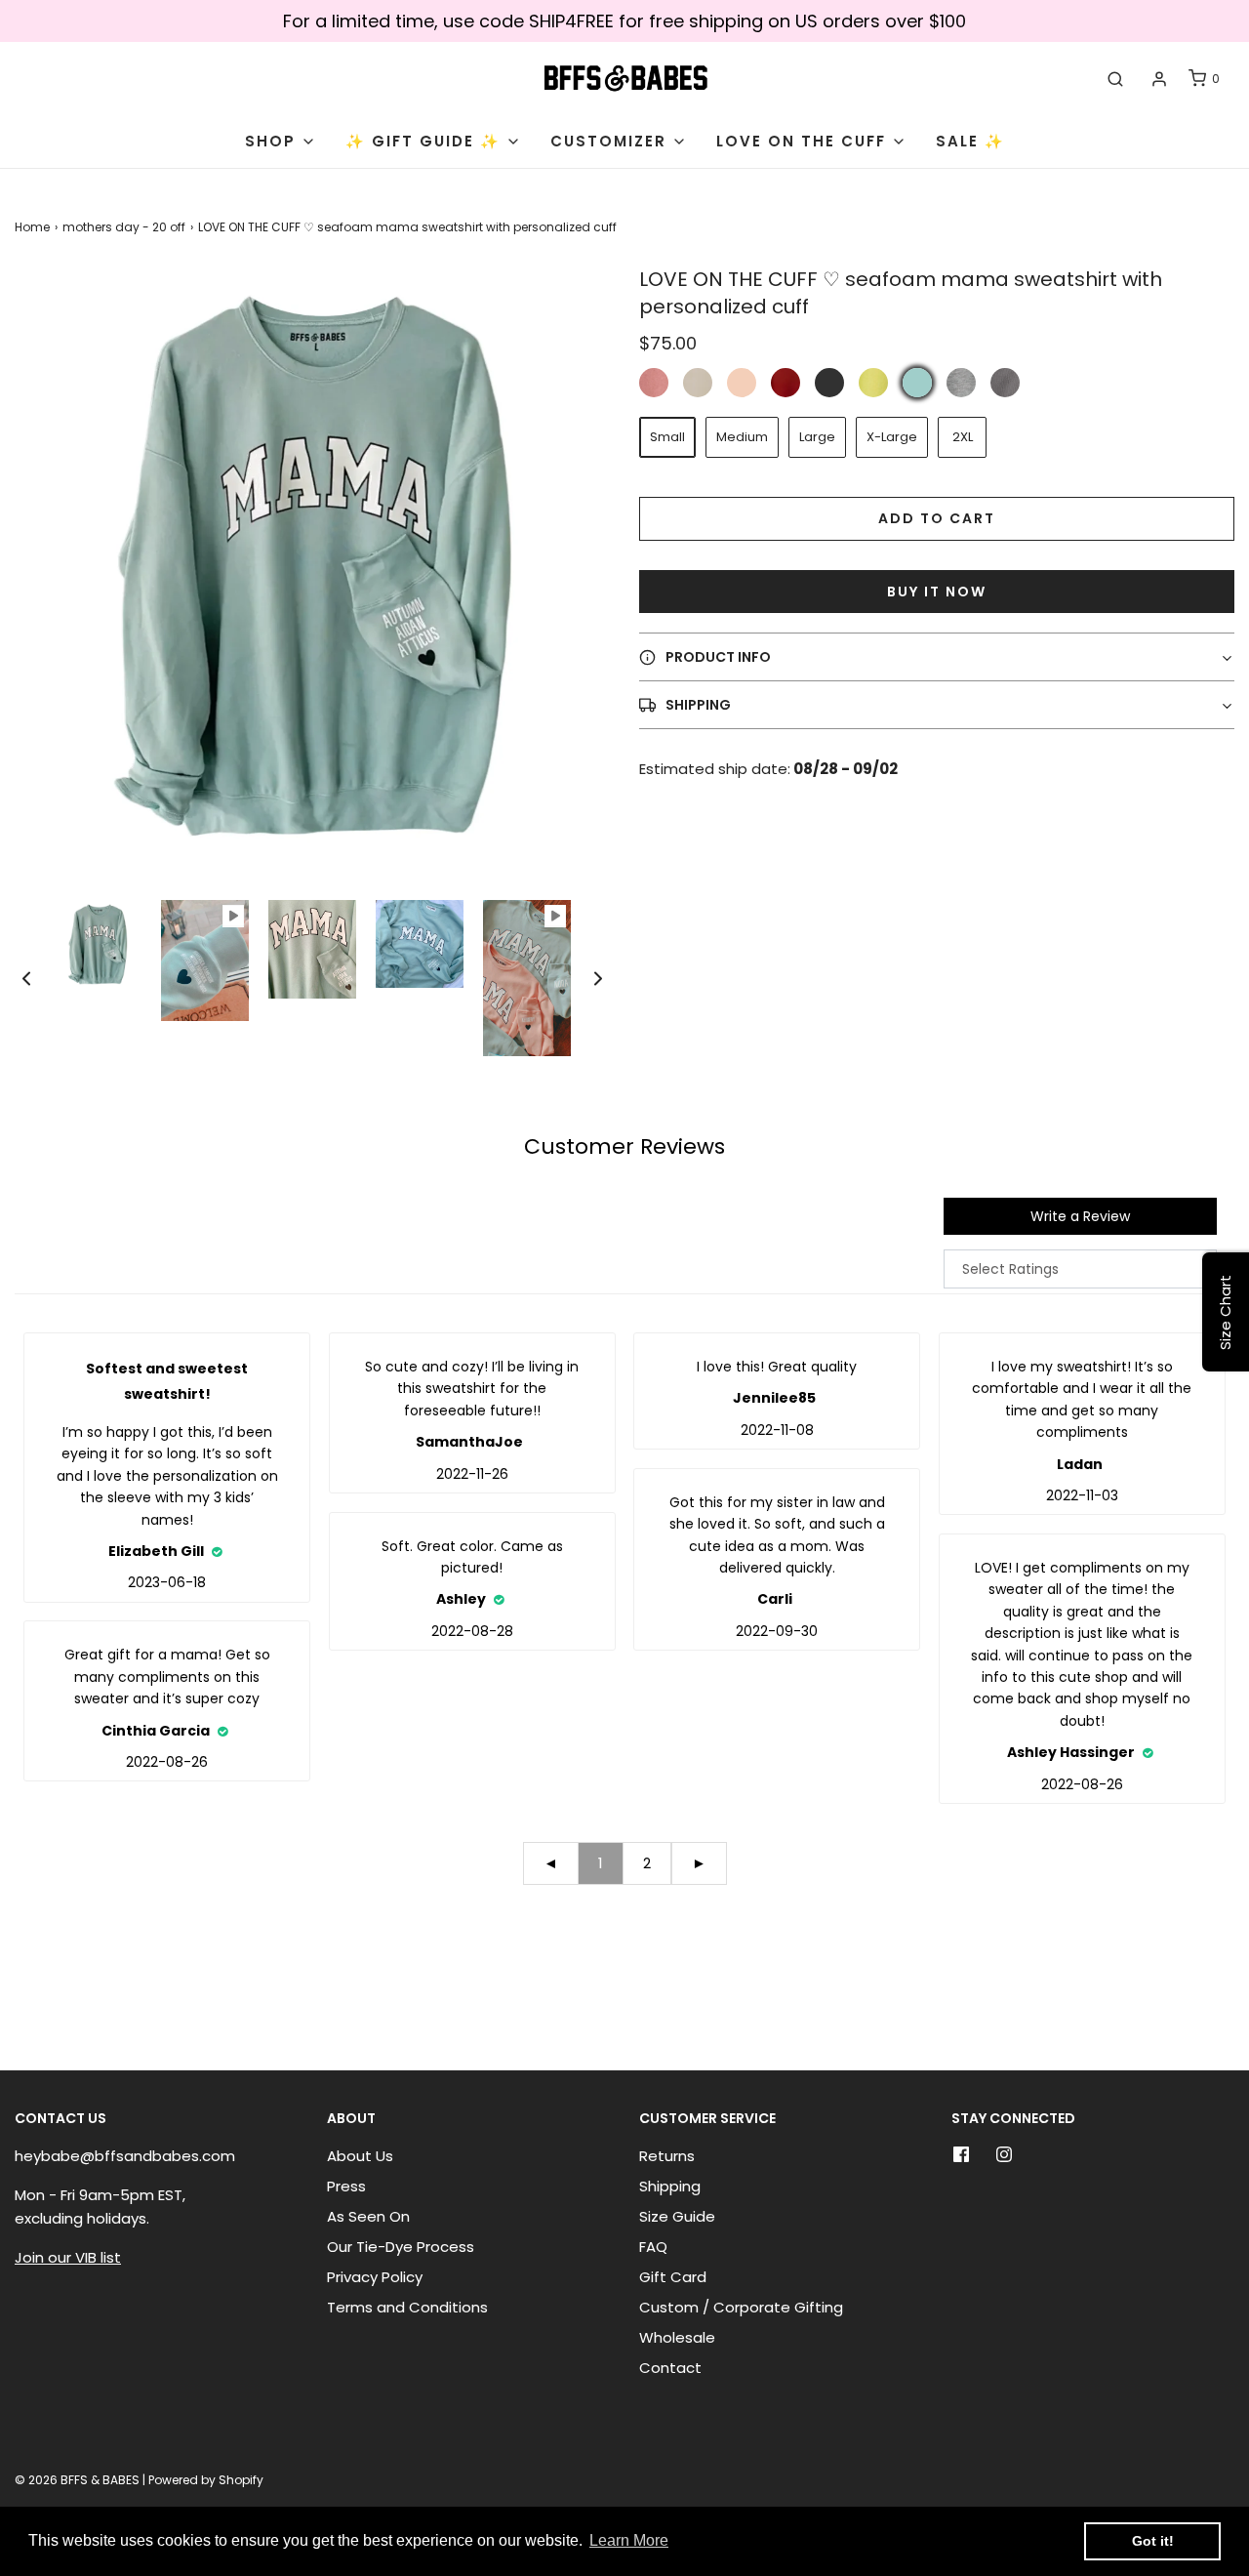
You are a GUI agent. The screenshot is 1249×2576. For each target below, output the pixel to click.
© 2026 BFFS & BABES (77, 2480)
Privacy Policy (375, 2277)
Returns (667, 2156)
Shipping (670, 2186)
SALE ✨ (970, 141)
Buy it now (937, 592)
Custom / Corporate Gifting (741, 2307)
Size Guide (677, 2216)
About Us (360, 2156)
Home (32, 227)
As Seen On (368, 2216)
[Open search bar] (1115, 79)
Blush (742, 383)
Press (346, 2186)
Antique (654, 383)
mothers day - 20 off (124, 227)
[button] (26, 979)
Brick (786, 383)
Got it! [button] (1153, 2541)
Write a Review (1080, 1216)
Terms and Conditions (407, 2307)
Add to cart (937, 518)
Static (961, 383)
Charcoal (829, 383)
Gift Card (673, 2277)
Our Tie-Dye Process (401, 2247)
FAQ (653, 2247)
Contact (670, 2368)
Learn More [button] (629, 2540)
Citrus (873, 383)
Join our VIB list (68, 2257)
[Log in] (1159, 79)
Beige (698, 383)
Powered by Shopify (206, 2480)
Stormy (1005, 383)
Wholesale (677, 2337)
